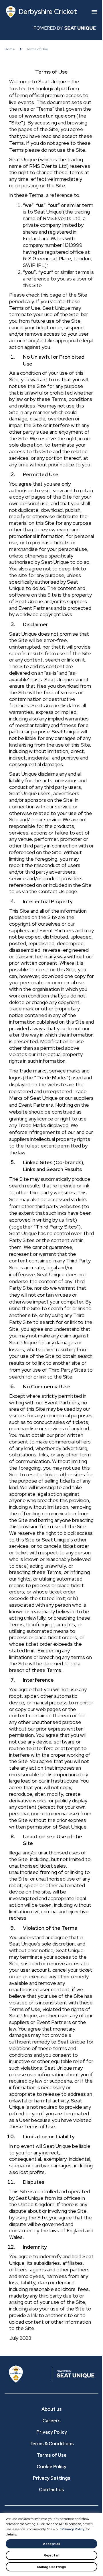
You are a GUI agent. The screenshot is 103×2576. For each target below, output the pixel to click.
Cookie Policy (51, 2467)
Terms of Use (52, 2455)
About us (52, 2409)
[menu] (94, 12)
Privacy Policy (73, 2529)
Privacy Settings (52, 2478)
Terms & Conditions (52, 2444)
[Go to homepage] (30, 2374)
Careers (51, 2421)
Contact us (51, 2490)
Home (10, 49)
